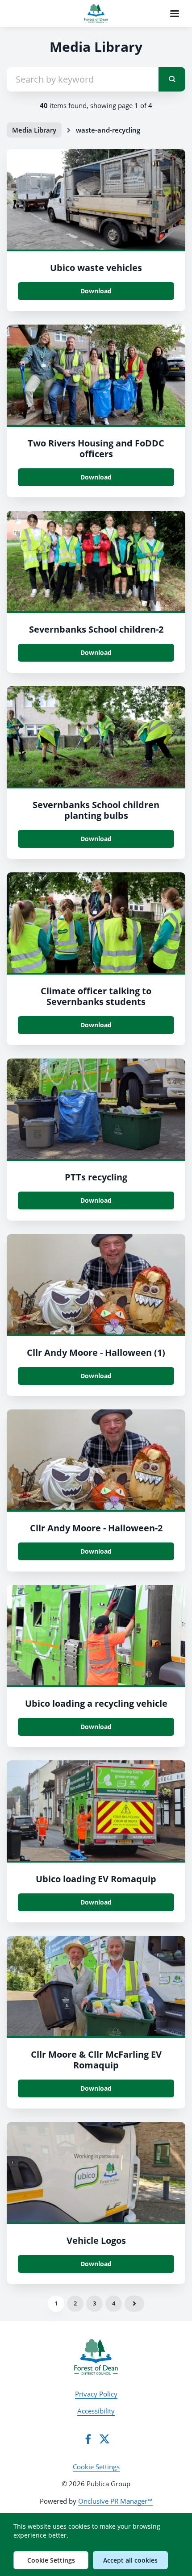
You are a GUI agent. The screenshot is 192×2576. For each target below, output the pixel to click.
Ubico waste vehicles (96, 268)
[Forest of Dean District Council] (96, 2357)
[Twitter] (104, 2439)
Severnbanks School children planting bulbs (96, 810)
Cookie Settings (96, 2467)
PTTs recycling (96, 1177)
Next (134, 2304)
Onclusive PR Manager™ (115, 2501)
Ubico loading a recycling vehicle (96, 1703)
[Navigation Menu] (175, 13)
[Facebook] (88, 2439)
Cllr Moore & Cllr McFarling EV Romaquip (96, 2060)
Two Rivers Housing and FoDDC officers (96, 448)
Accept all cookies (130, 2560)
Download (96, 291)
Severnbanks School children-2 (96, 629)
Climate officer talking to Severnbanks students (96, 996)
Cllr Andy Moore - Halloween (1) (96, 1353)
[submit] (172, 79)
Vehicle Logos (96, 2240)
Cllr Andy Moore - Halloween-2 (96, 1528)
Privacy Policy (96, 2394)
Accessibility (96, 2411)
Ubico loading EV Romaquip (96, 1879)
